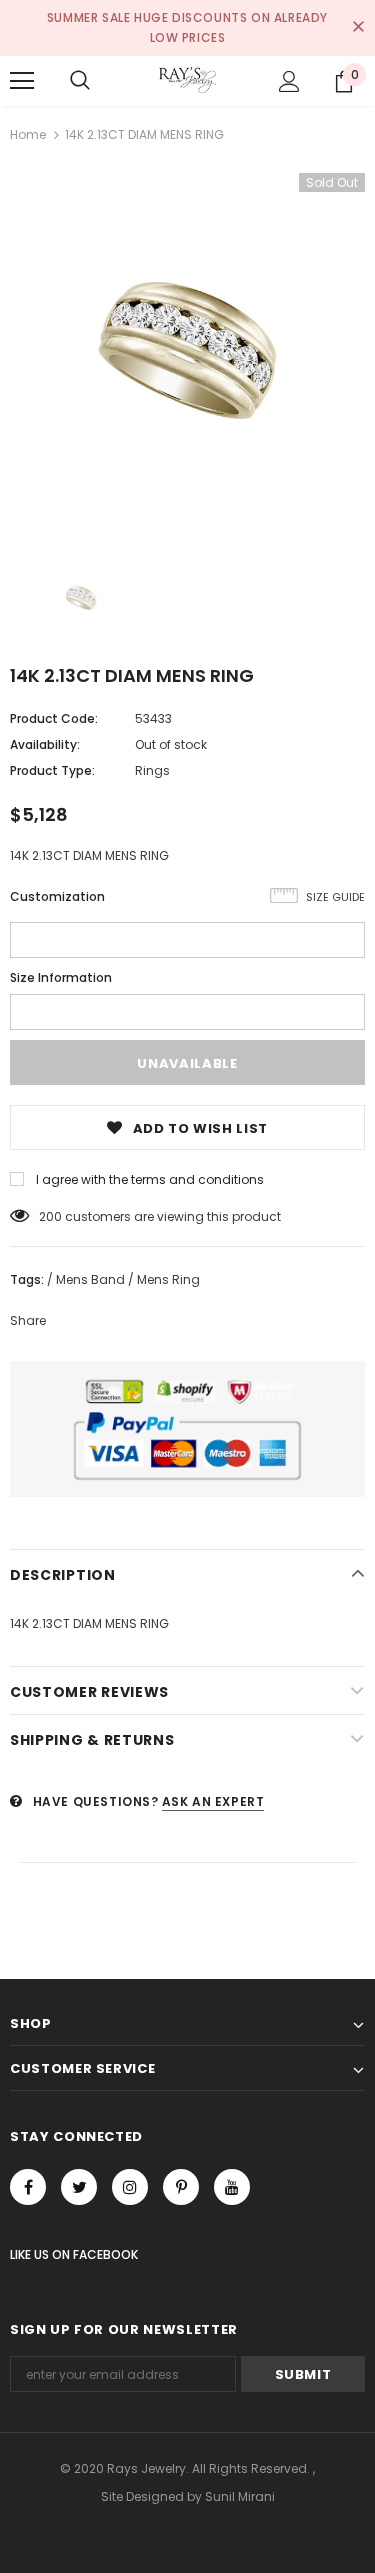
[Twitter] (79, 2187)
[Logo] (187, 80)
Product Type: (52, 770)
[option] (187, 350)
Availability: (45, 744)
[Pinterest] (181, 2187)
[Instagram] (130, 2187)
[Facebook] (28, 2187)
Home (28, 134)
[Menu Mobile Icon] (22, 81)
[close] (358, 28)
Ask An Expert (213, 1801)
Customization (57, 896)
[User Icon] (289, 81)
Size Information (61, 977)
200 (50, 1216)
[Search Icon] (80, 81)
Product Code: (54, 718)
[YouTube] (232, 2187)
